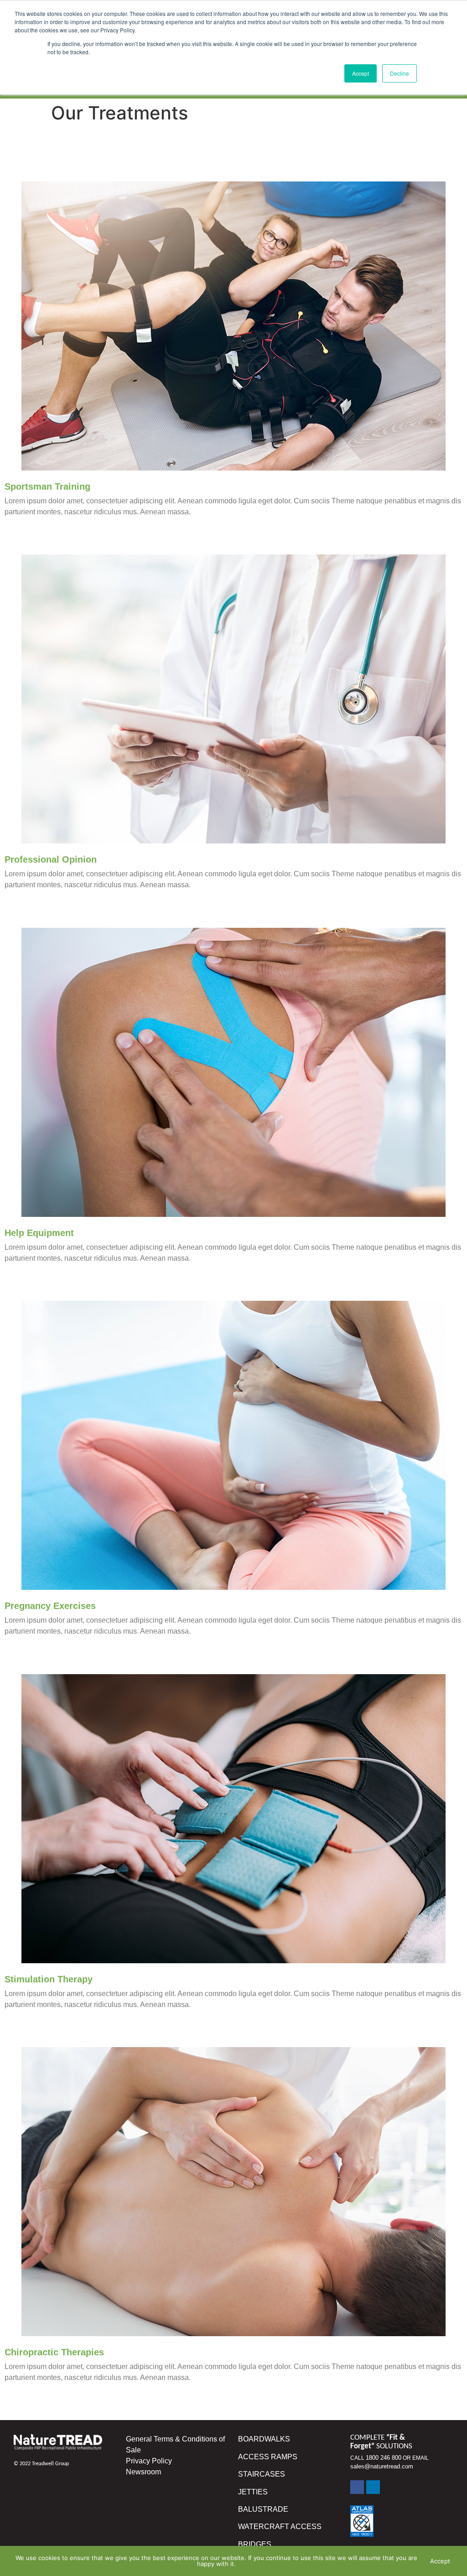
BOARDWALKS (264, 2439)
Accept (440, 2561)
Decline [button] (400, 73)
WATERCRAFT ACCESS (280, 2527)
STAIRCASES (262, 2474)
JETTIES (253, 2492)
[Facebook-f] (357, 2487)
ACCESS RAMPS (268, 2457)
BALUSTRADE (264, 2509)
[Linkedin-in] (373, 2487)
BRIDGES (255, 2544)
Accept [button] (361, 73)
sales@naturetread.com (382, 2466)
